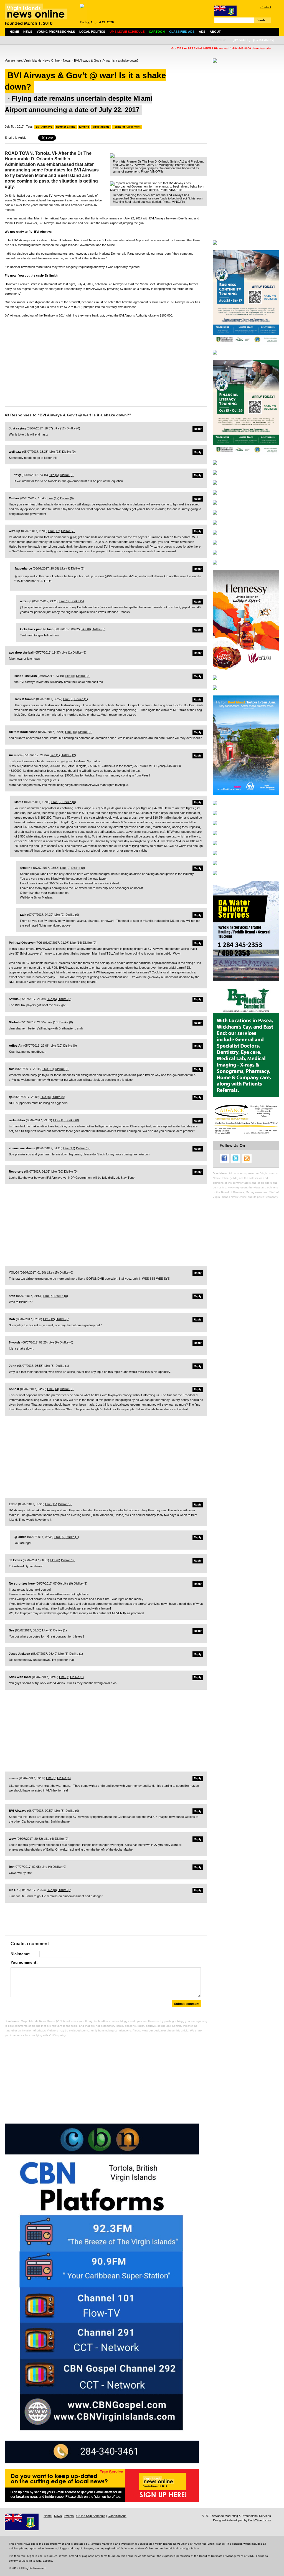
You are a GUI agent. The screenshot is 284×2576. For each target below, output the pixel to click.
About (215, 32)
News (28, 32)
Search (261, 20)
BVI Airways (44, 127)
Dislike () (73, 428)
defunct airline (66, 127)
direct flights (101, 127)
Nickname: (21, 1954)
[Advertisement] (106, 361)
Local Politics (92, 32)
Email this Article (16, 138)
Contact (266, 7)
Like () (60, 428)
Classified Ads (117, 2516)
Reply (198, 429)
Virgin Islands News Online (42, 60)
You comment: (24, 1962)
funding (84, 127)
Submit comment (187, 2004)
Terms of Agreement (127, 127)
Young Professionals (56, 32)
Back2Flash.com (260, 2520)
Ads (202, 32)
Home (14, 32)
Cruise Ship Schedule (91, 2516)
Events (69, 2516)
